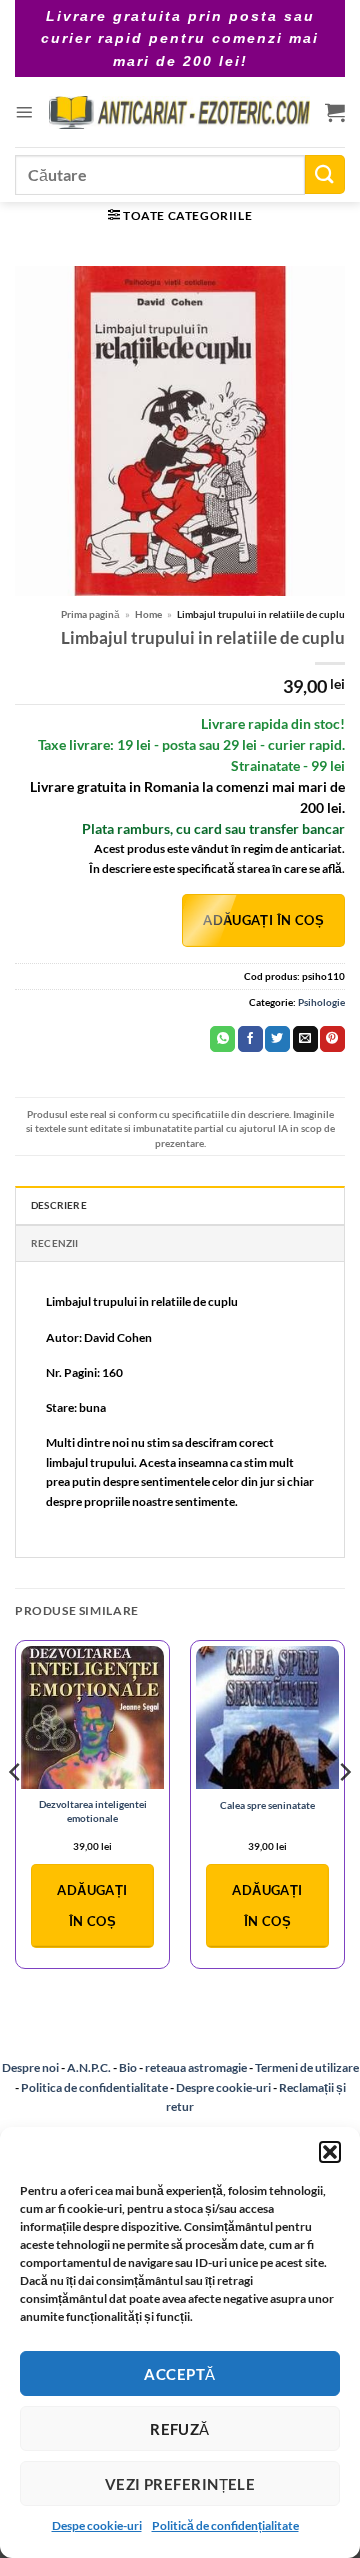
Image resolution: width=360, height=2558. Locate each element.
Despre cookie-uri (224, 2087)
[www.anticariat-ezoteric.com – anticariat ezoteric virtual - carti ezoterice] (179, 112)
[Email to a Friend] (305, 1039)
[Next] (344, 1812)
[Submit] (325, 174)
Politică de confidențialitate (225, 2525)
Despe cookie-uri (97, 2525)
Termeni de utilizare (307, 2067)
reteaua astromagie (196, 2067)
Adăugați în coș (263, 920)
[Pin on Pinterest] (332, 1039)
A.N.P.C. (89, 2067)
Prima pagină (90, 614)
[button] (330, 2152)
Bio (128, 2067)
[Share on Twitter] (277, 1039)
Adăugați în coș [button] (92, 1905)
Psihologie (321, 1002)
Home (148, 614)
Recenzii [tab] (55, 1243)
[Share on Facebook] (250, 1039)
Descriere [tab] (59, 1205)
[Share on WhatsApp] (222, 1039)
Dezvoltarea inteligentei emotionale (93, 1810)
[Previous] (16, 1812)
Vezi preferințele (180, 2484)
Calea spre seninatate (267, 1805)
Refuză (180, 2429)
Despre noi (30, 2067)
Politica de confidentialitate (94, 2087)
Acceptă (179, 2374)
